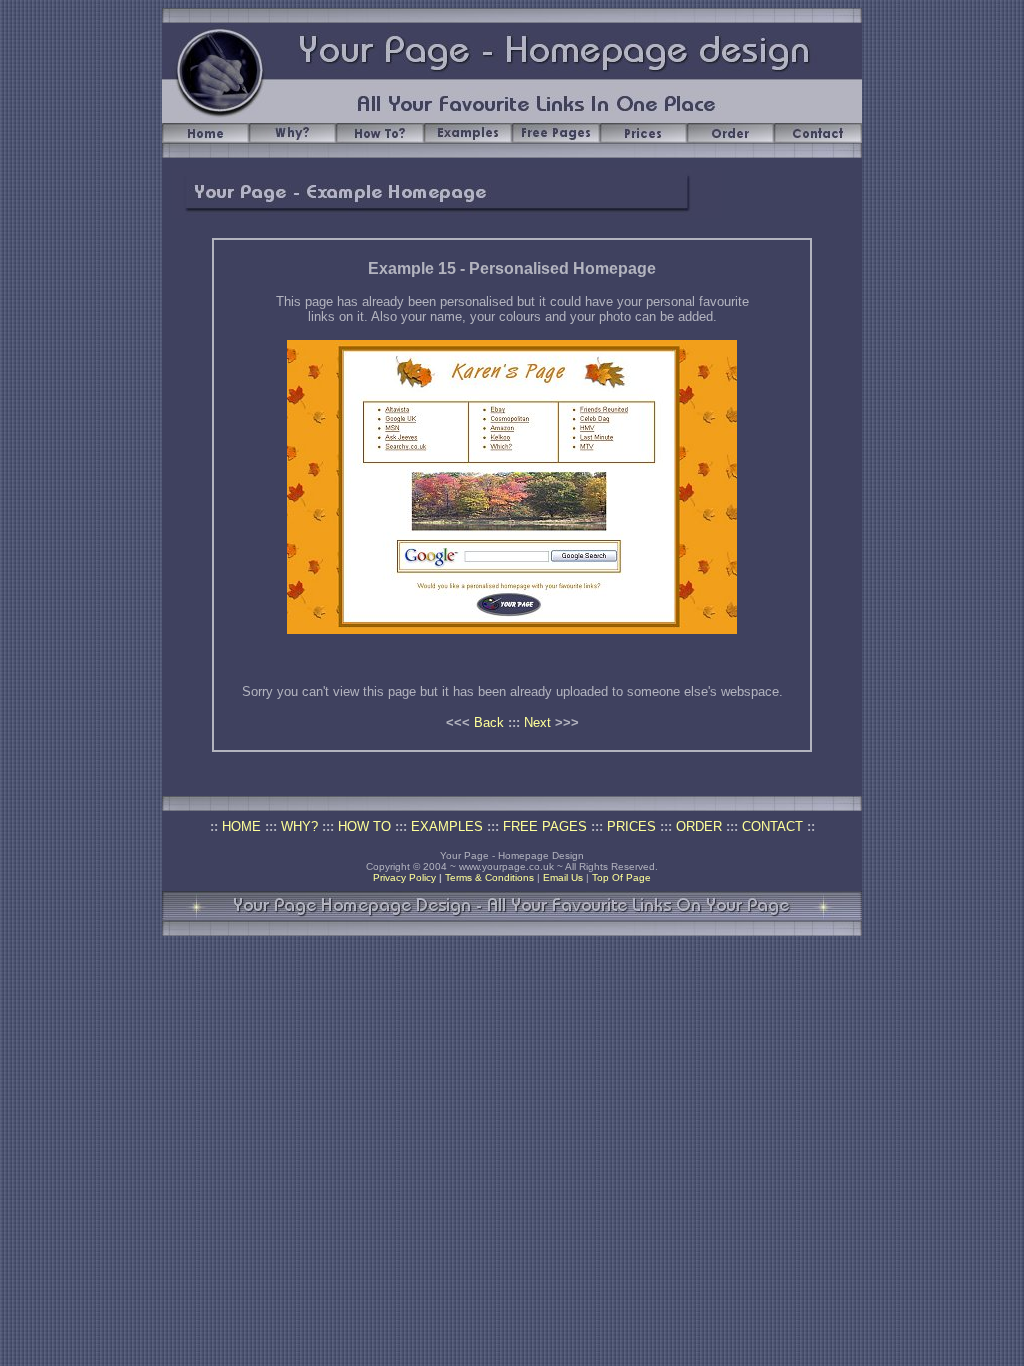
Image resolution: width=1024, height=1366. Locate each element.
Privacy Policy (404, 877)
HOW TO (364, 826)
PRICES (631, 826)
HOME (241, 826)
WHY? (299, 826)
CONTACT (772, 826)
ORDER (699, 826)
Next (537, 722)
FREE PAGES (545, 826)
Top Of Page (621, 877)
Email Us (563, 877)
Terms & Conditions (489, 877)
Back (489, 722)
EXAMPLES (447, 826)
